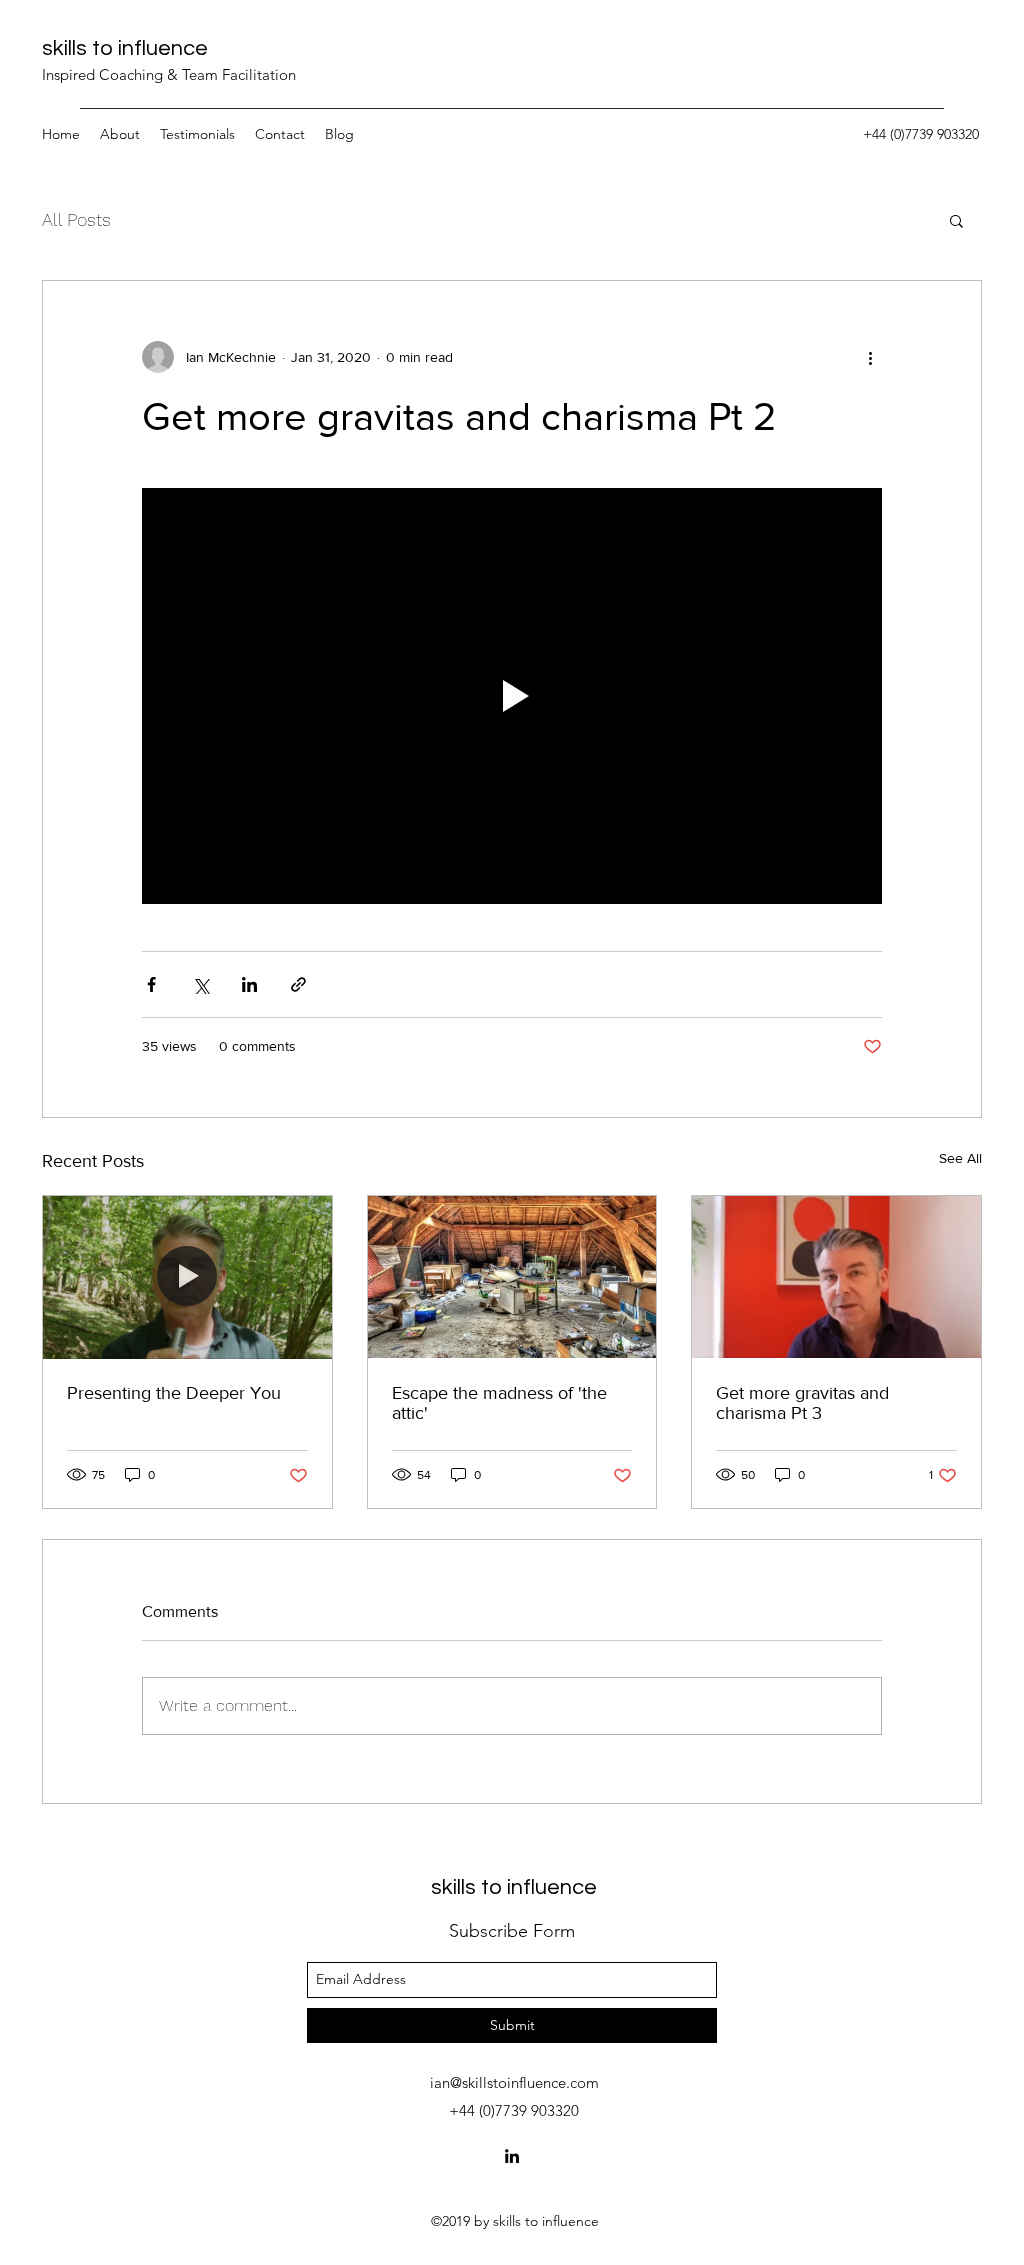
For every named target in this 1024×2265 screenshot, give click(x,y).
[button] (956, 220)
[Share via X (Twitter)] (200, 984)
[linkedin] (512, 2156)
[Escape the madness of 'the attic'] (512, 1277)
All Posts (76, 219)
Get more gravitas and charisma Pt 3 (802, 1403)
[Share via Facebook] (151, 984)
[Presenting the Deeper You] (187, 1277)
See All (960, 1158)
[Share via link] (298, 984)
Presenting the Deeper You (174, 1393)
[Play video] (512, 696)
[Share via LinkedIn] (249, 984)
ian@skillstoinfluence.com (514, 2082)
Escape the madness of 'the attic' (499, 1403)
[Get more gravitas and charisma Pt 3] (836, 1277)
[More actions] (870, 357)
